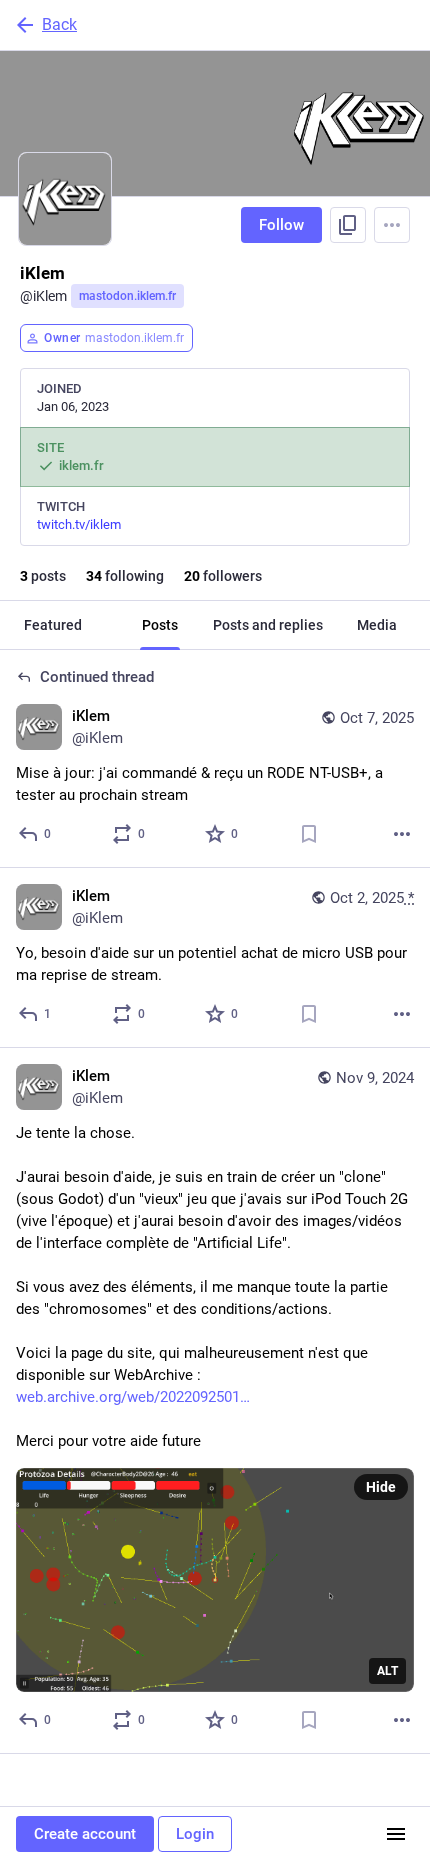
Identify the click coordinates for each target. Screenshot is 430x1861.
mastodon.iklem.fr (127, 296)
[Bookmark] (309, 834)
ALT (387, 1671)
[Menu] (392, 225)
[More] (402, 834)
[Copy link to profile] (348, 225)
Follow (281, 225)
